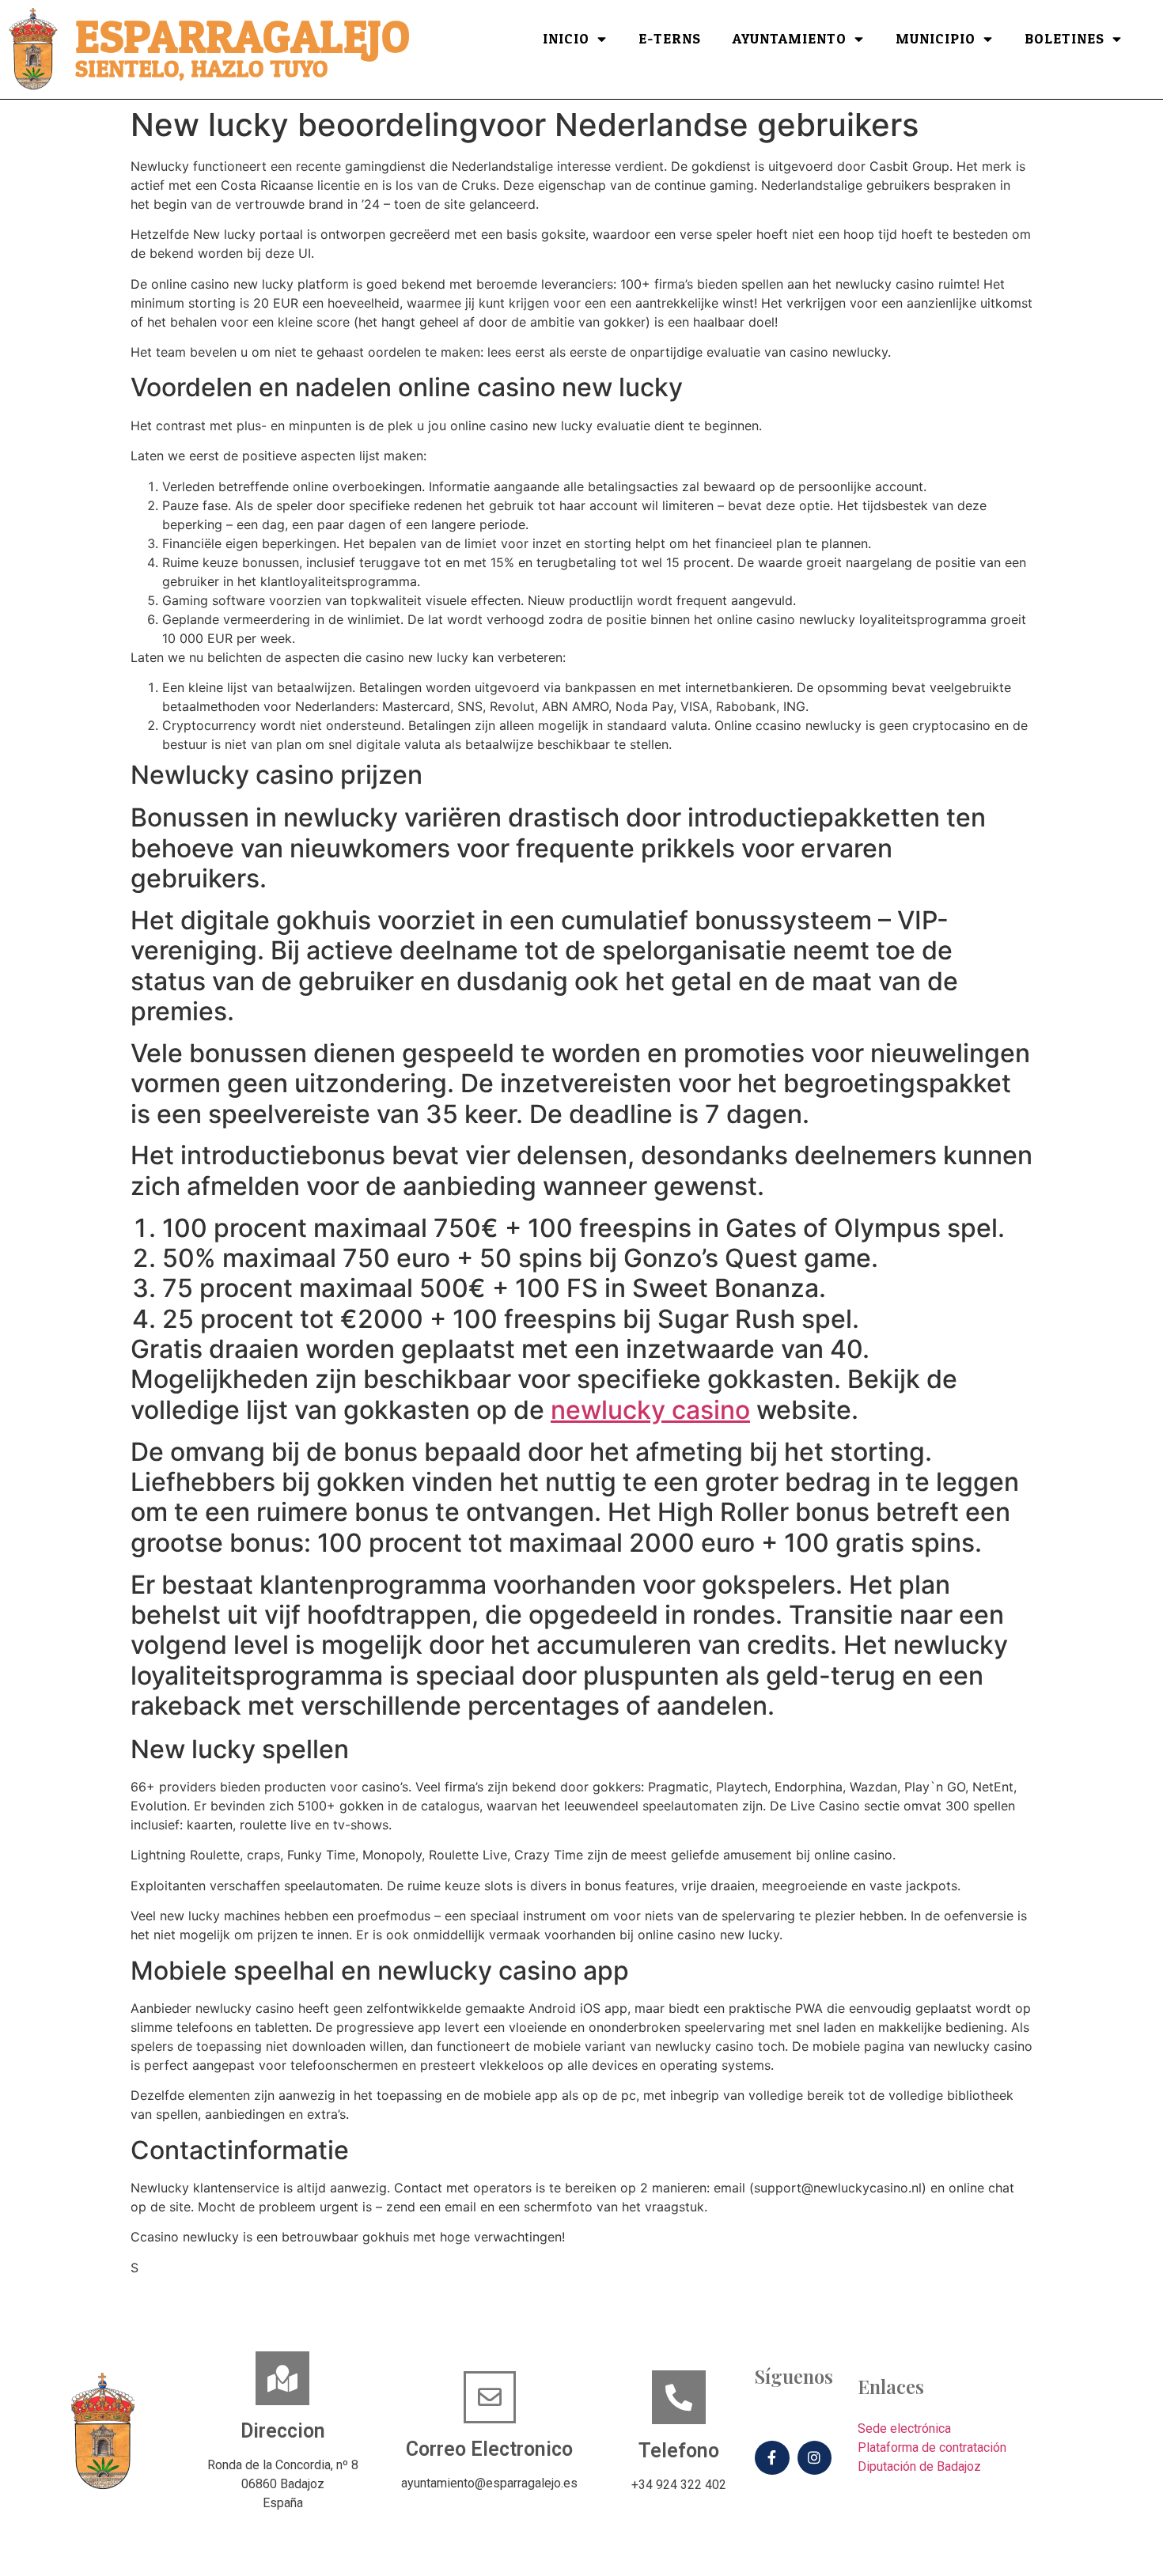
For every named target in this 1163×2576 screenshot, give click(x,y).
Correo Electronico (489, 2449)
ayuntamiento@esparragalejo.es (489, 2483)
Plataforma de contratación (932, 2447)
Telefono (679, 2451)
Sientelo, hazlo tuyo (201, 69)
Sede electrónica (904, 2428)
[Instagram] (814, 2458)
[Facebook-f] (772, 2458)
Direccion (283, 2431)
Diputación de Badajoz (919, 2466)
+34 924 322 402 (679, 2485)
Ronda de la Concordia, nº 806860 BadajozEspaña (283, 2484)
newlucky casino (650, 1410)
